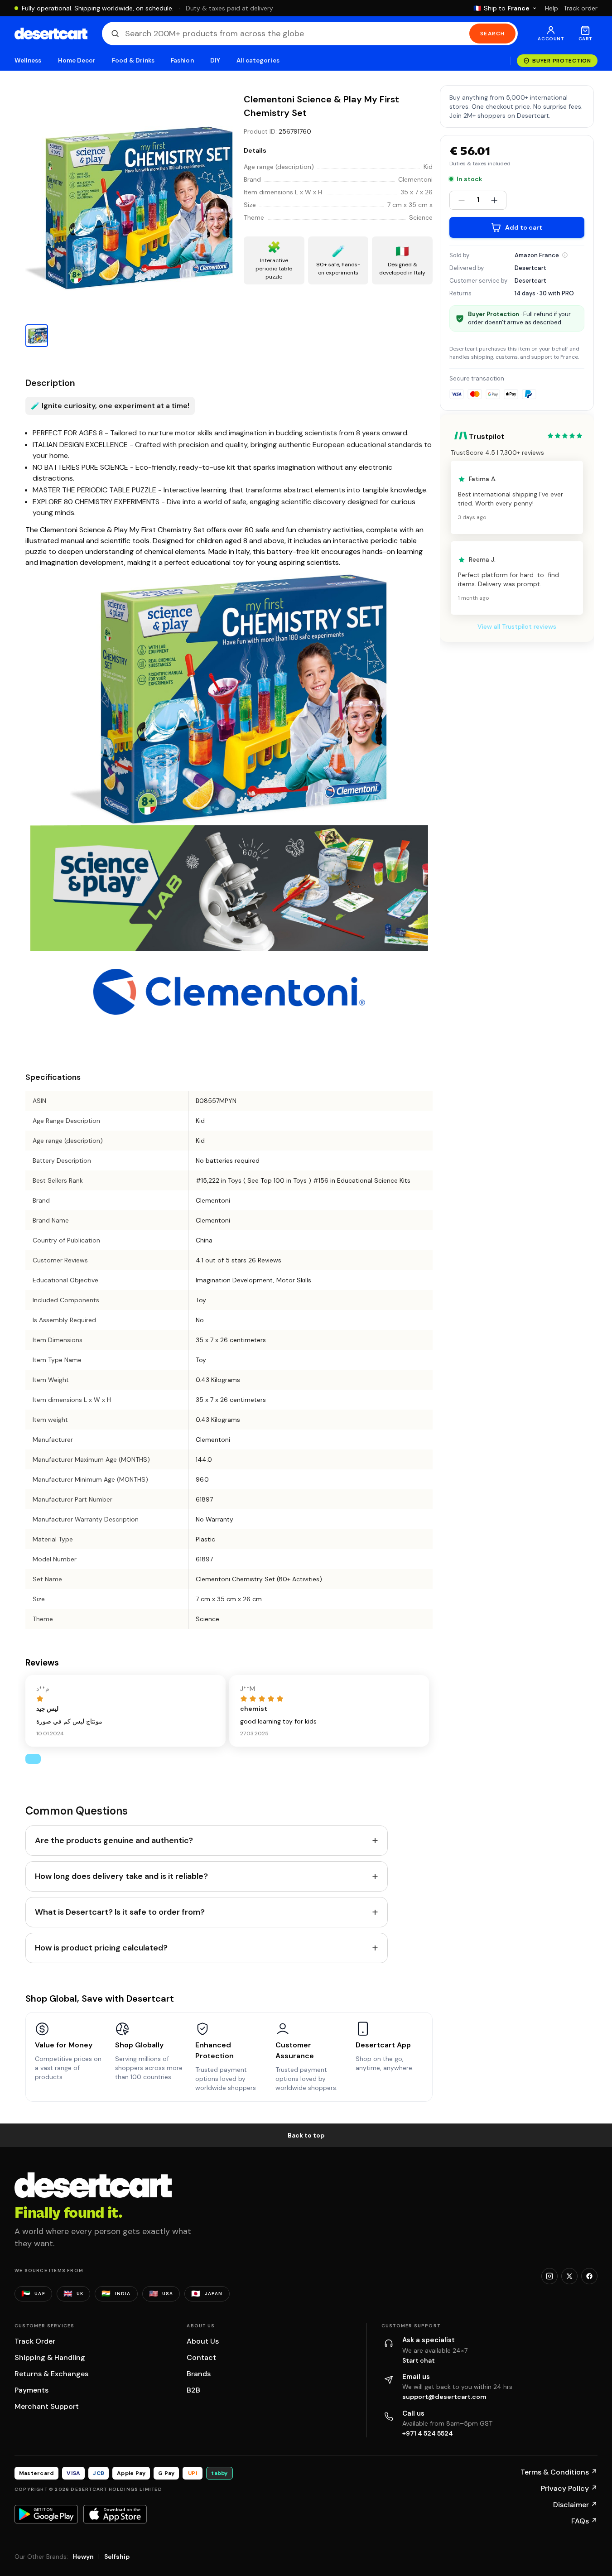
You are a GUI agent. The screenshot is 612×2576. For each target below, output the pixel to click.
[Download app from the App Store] (115, 2514)
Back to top (306, 2135)
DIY (215, 60)
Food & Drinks (133, 60)
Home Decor (77, 60)
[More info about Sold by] (565, 255)
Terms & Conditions (559, 2472)
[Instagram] (549, 2276)
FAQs (584, 2521)
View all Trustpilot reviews (517, 627)
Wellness (28, 60)
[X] (569, 2276)
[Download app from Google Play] (46, 2514)
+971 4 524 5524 (428, 2433)
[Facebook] (589, 2276)
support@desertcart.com (444, 2397)
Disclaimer (575, 2505)
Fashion (182, 60)
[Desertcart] (51, 34)
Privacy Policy (569, 2488)
